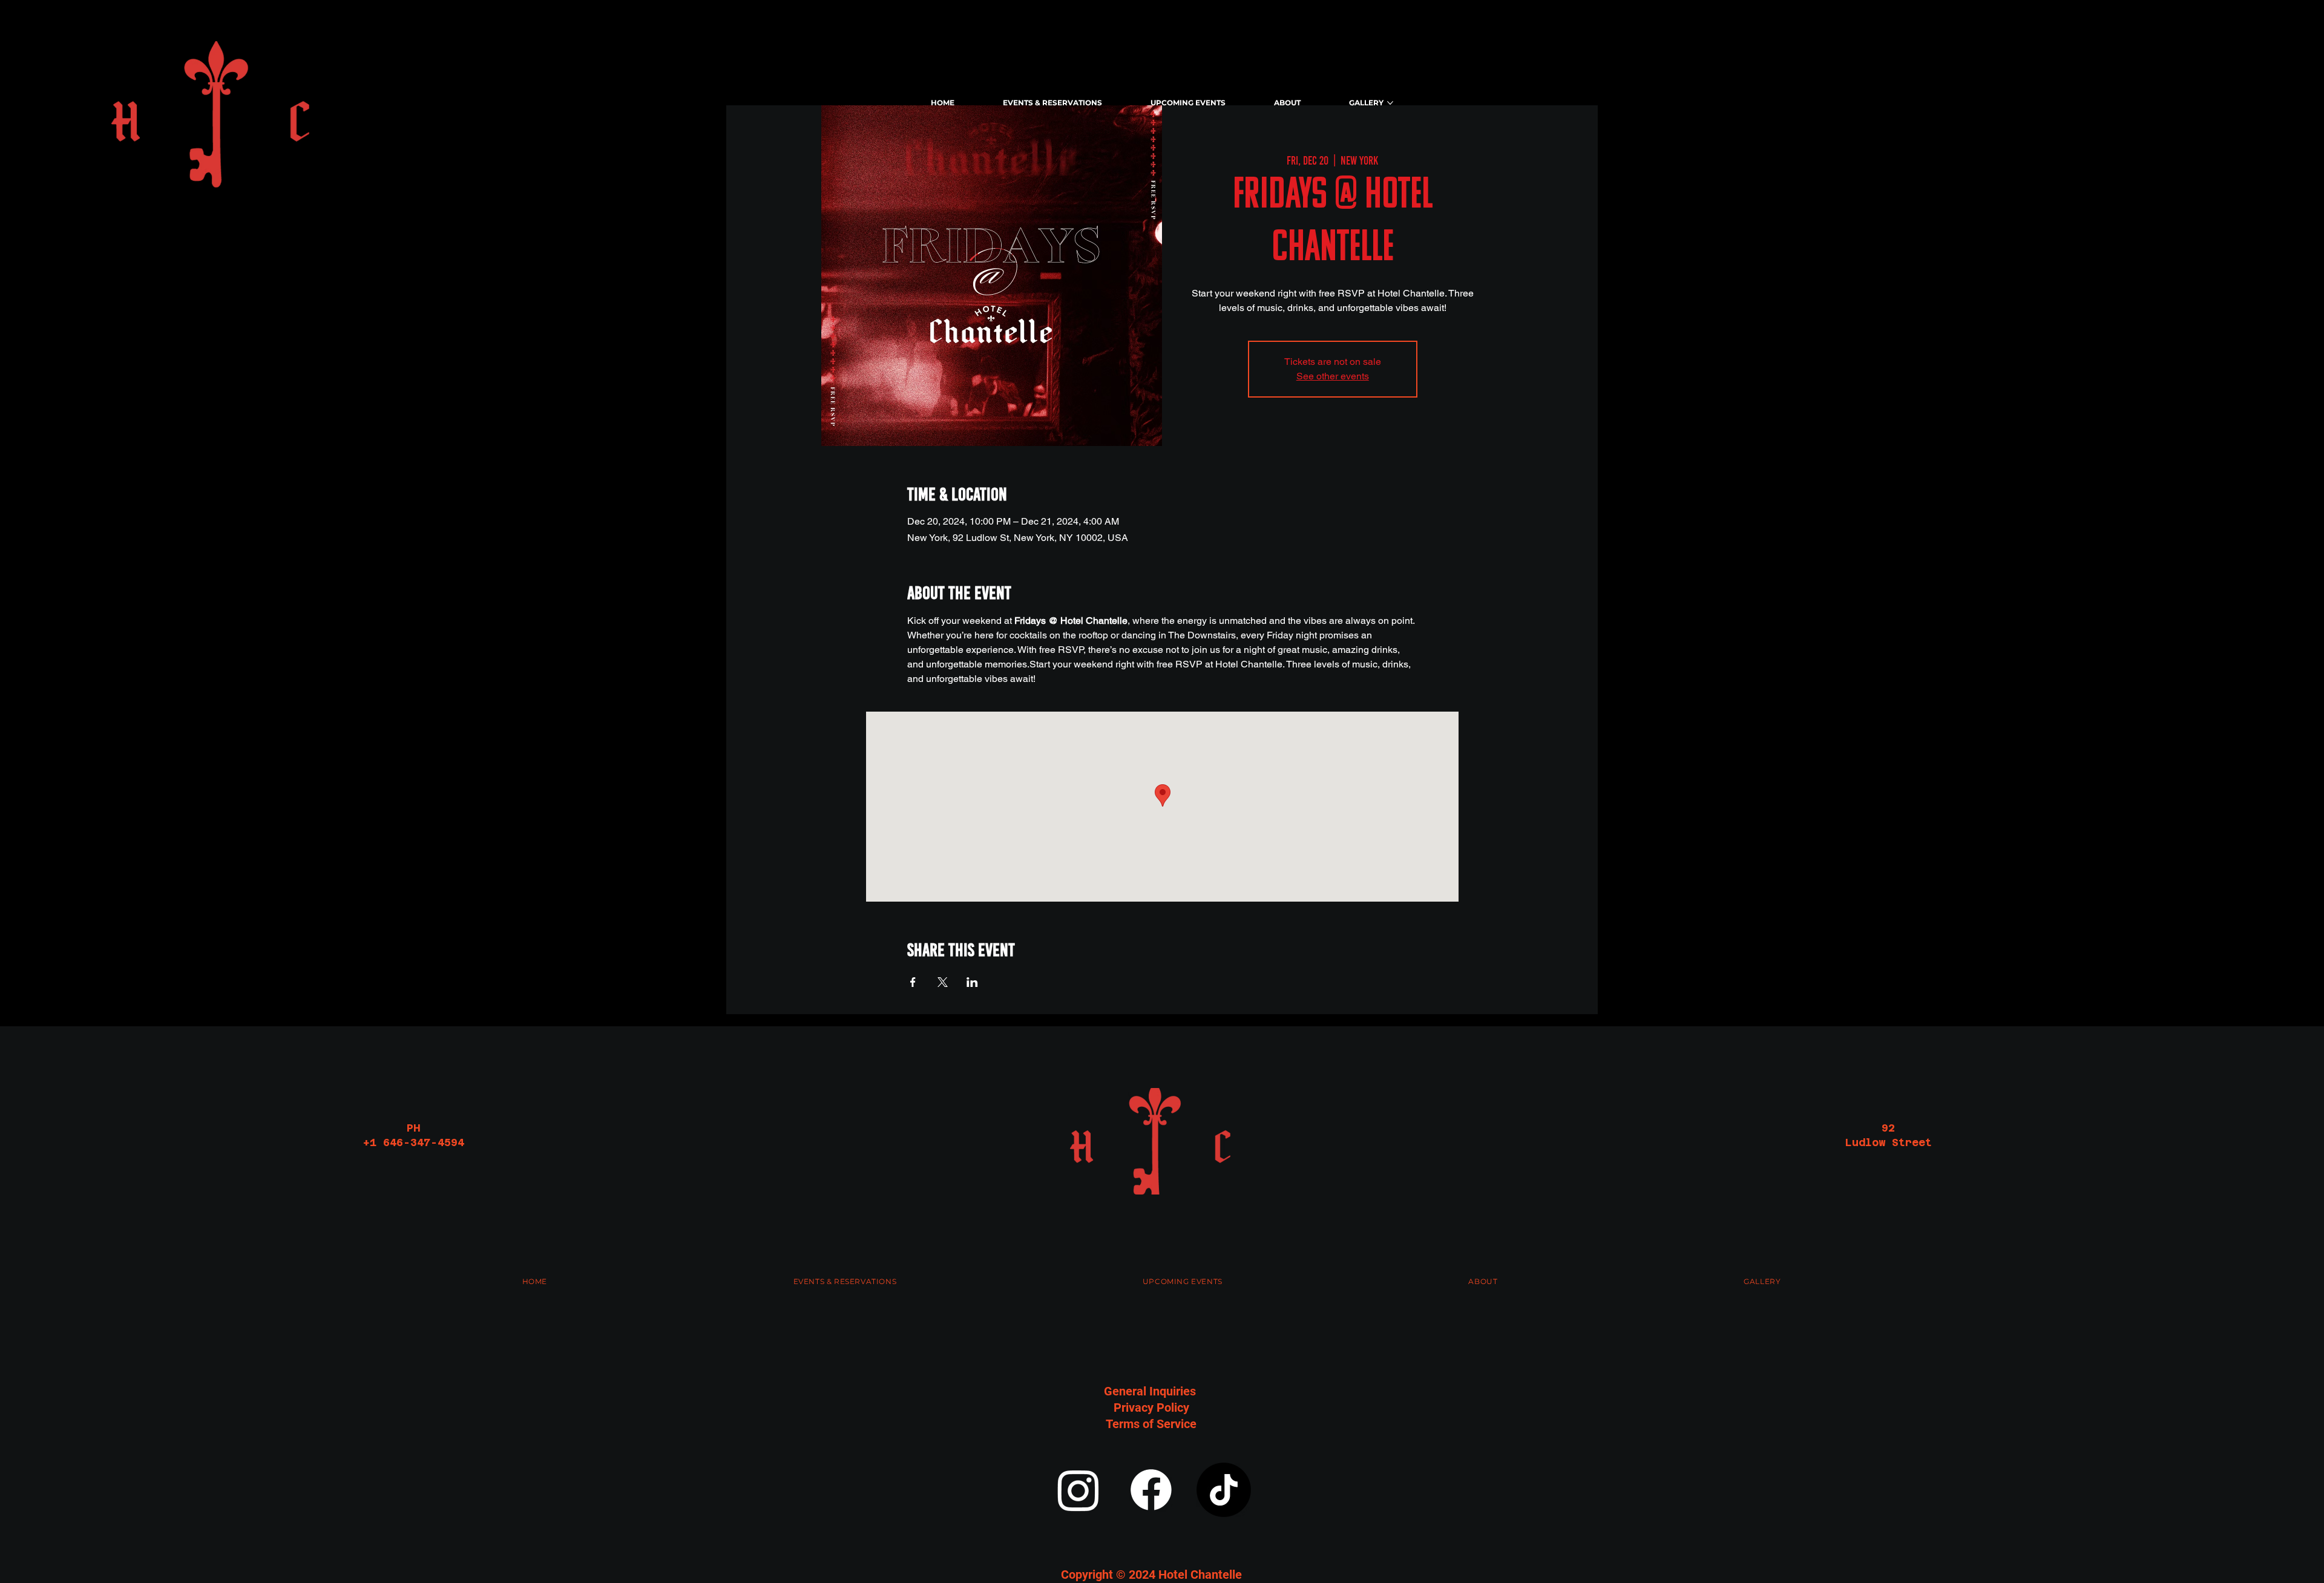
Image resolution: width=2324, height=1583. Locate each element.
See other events (1333, 376)
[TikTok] (1224, 1490)
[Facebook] (1151, 1490)
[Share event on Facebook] (913, 982)
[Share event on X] (943, 982)
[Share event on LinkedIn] (972, 982)
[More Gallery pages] (1390, 103)
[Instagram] (1078, 1490)
